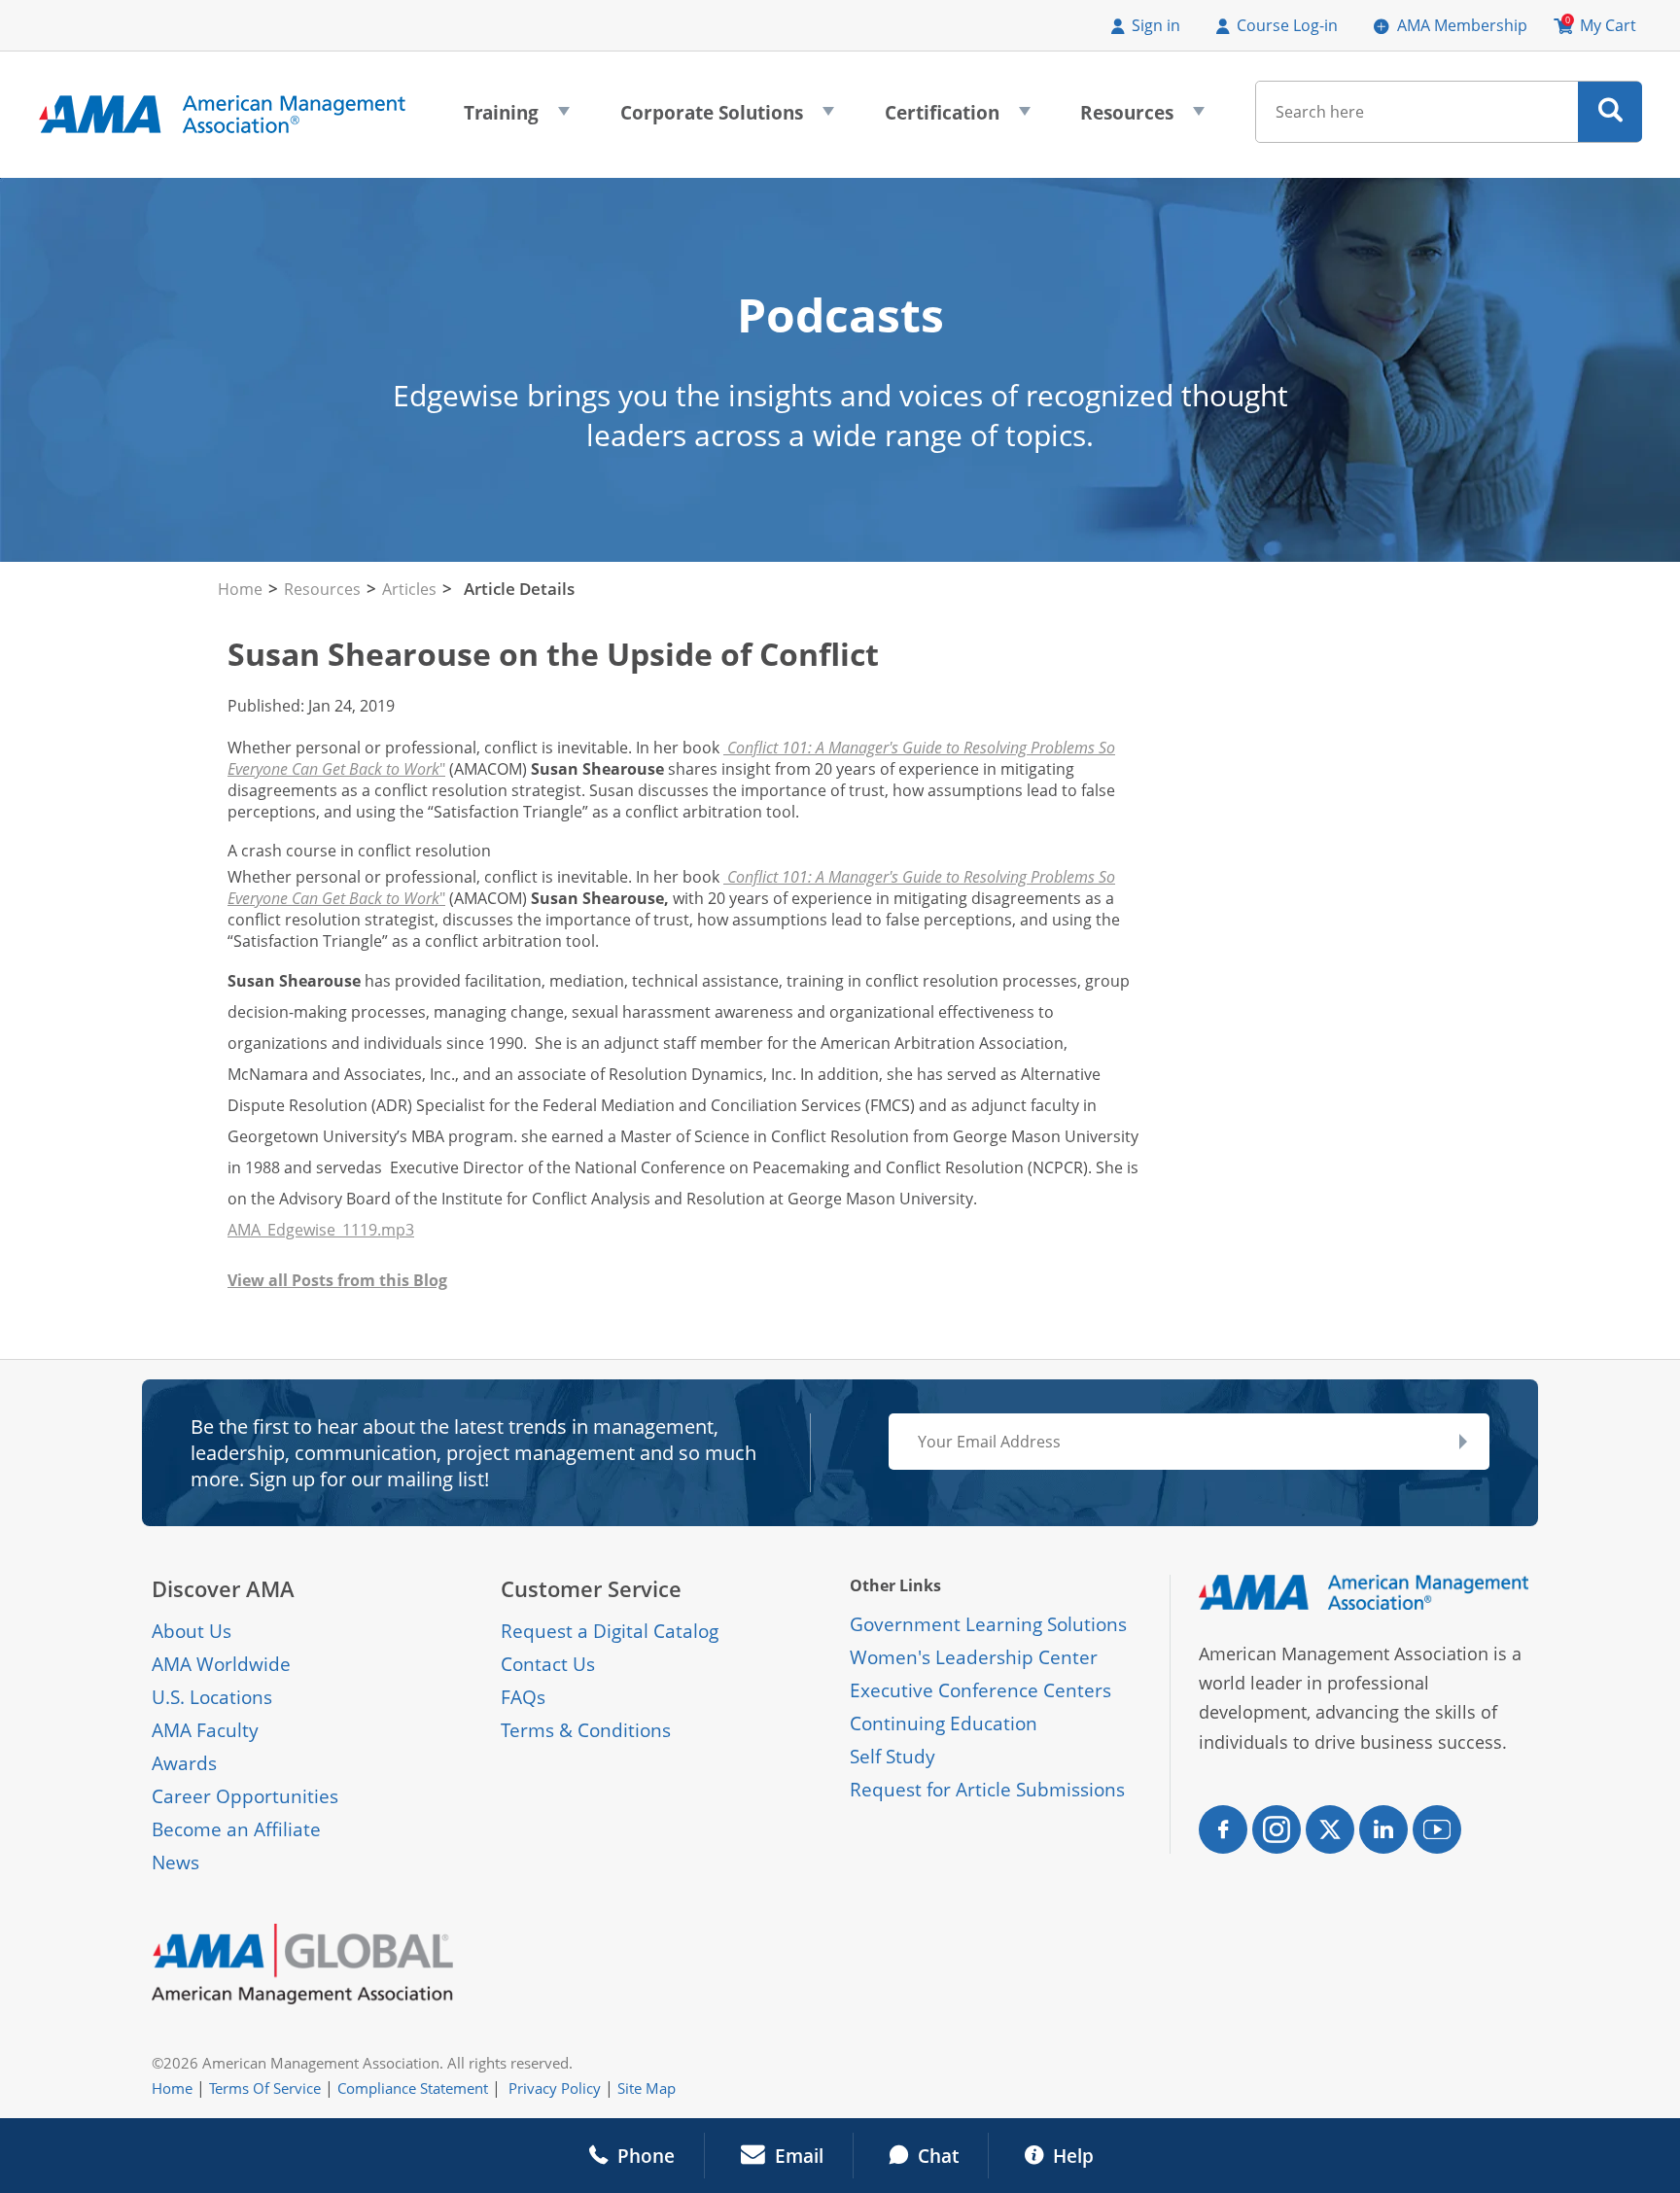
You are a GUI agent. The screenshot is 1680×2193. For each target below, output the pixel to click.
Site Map (647, 2088)
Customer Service (591, 1589)
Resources (1142, 119)
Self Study (892, 1757)
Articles (409, 589)
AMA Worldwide (221, 1664)
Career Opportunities (245, 1796)
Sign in (1156, 25)
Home (240, 589)
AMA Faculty (205, 1730)
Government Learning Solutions (988, 1624)
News (175, 1862)
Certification (958, 119)
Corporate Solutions (727, 119)
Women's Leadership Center (974, 1657)
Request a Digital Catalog (610, 1631)
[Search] (1610, 112)
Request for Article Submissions (987, 1790)
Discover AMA (223, 1589)
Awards (184, 1763)
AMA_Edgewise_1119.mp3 (321, 1230)
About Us (192, 1631)
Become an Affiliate (236, 1829)
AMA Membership (1462, 25)
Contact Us (548, 1664)
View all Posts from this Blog (337, 1280)
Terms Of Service (265, 2088)
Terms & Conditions (586, 1730)
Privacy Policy (555, 2088)
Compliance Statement (413, 2088)
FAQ (519, 1697)
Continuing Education (944, 1723)
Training (517, 119)
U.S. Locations (212, 1697)
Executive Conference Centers (980, 1690)
